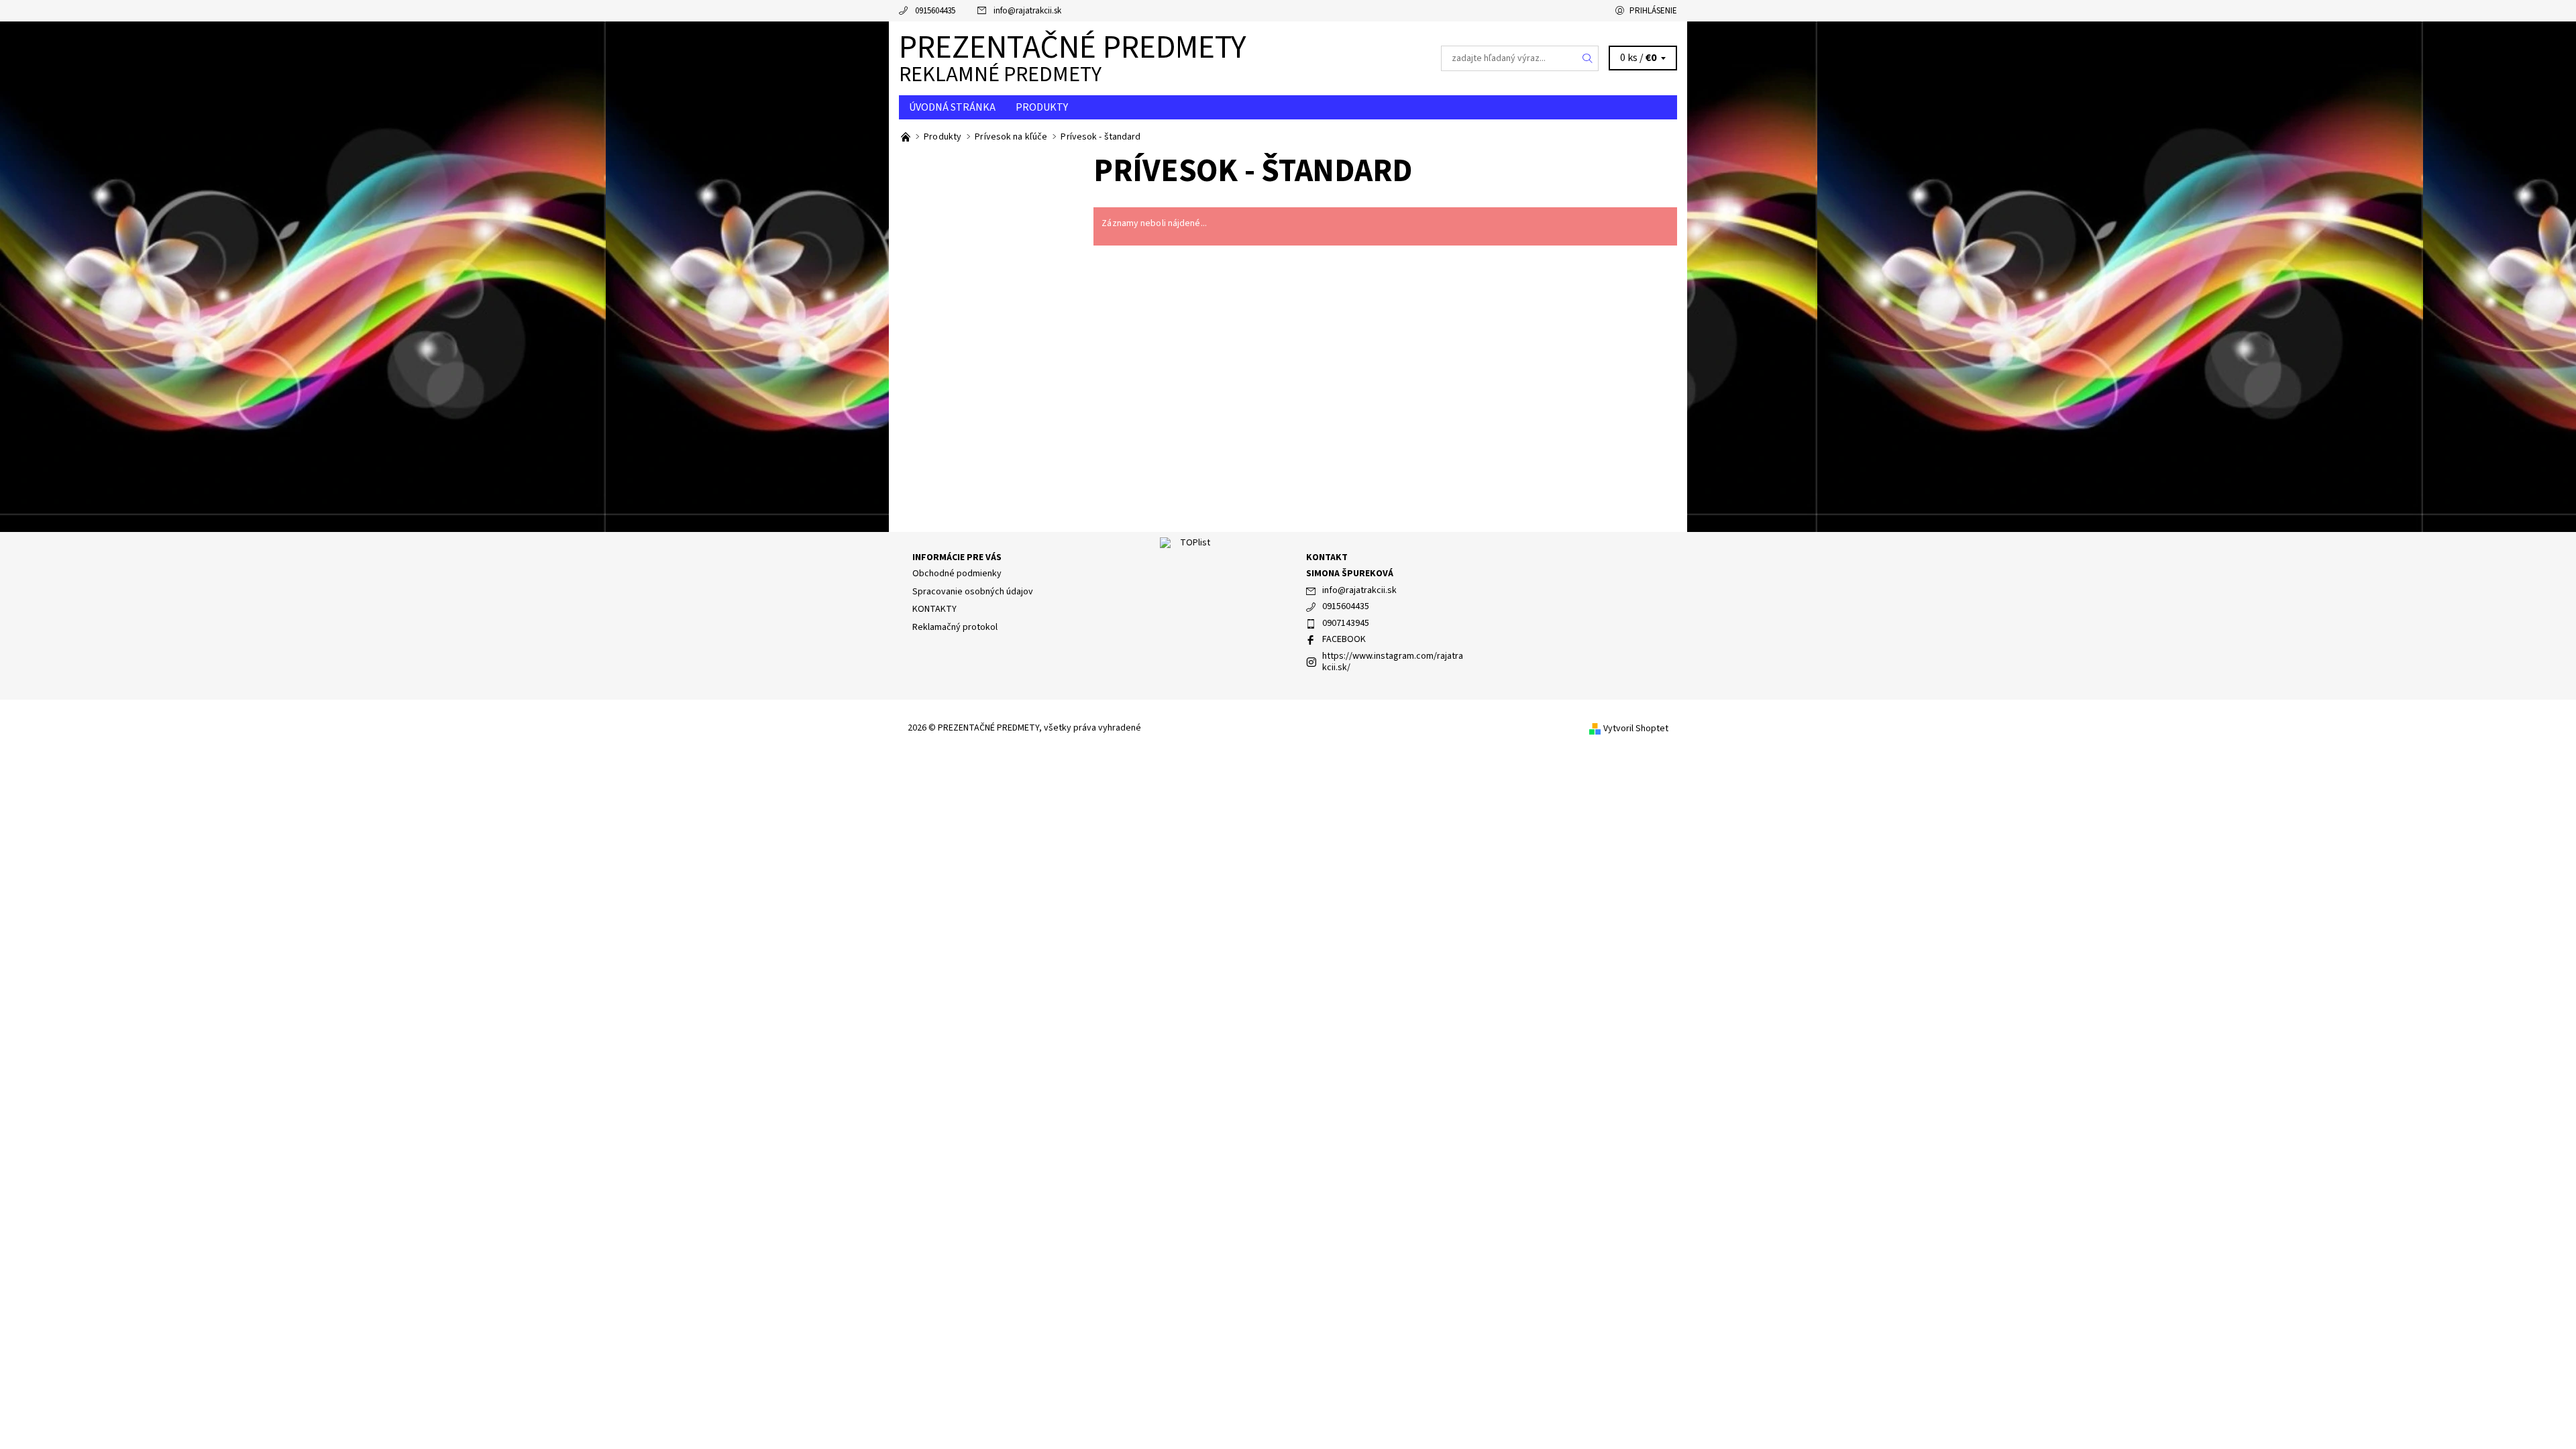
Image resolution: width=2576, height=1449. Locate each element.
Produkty (1042, 107)
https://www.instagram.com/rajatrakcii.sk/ (1393, 662)
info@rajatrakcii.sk (1027, 11)
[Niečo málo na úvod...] (907, 137)
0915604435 (935, 11)
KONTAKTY (934, 609)
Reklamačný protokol (955, 627)
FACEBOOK (1344, 639)
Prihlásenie (1653, 11)
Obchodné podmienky (957, 574)
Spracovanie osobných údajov (973, 592)
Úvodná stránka (952, 107)
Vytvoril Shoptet (1636, 729)
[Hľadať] (1588, 58)
